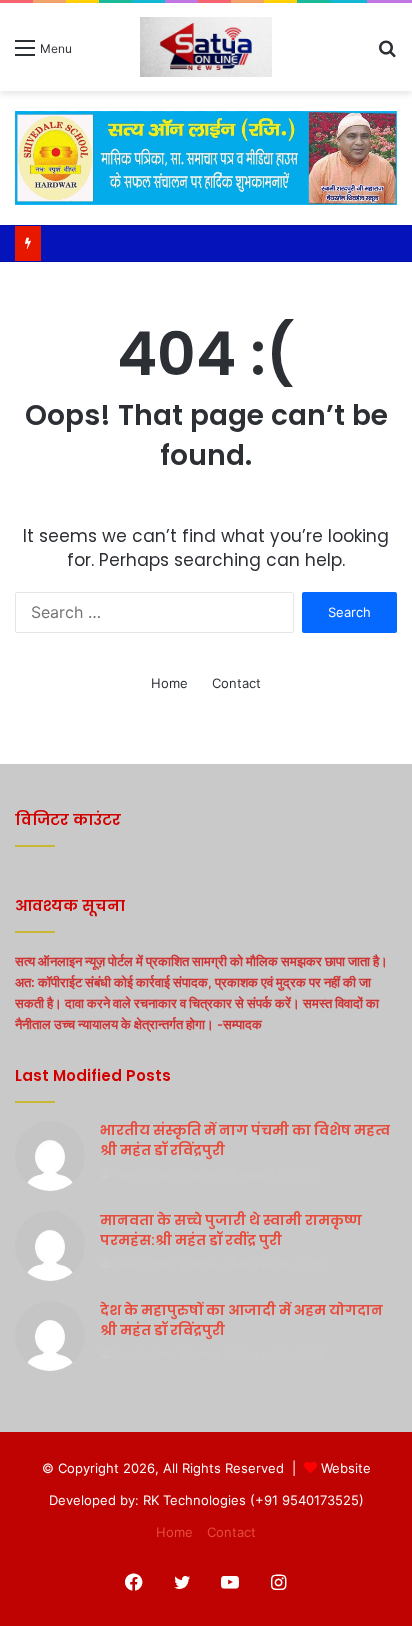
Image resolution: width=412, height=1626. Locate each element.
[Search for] (387, 54)
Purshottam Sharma (166, 1174)
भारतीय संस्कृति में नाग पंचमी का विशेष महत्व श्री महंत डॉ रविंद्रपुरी (245, 1140)
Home (169, 683)
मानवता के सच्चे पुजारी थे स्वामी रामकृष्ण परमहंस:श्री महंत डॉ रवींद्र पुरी (231, 1230)
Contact (236, 683)
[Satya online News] (206, 47)
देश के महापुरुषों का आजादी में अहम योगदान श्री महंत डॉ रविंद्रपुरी (241, 1320)
